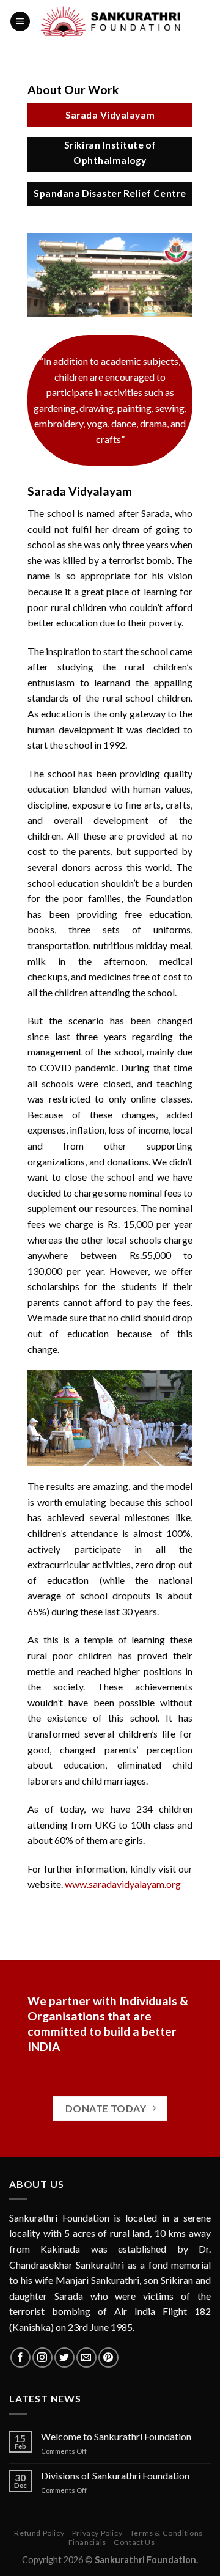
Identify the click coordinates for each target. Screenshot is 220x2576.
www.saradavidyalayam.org (123, 1884)
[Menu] (20, 22)
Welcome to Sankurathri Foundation (116, 2436)
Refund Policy (39, 2533)
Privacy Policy (97, 2533)
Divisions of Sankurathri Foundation (115, 2475)
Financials (87, 2542)
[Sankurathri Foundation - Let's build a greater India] (113, 21)
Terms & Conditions (167, 2533)
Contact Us (134, 2542)
